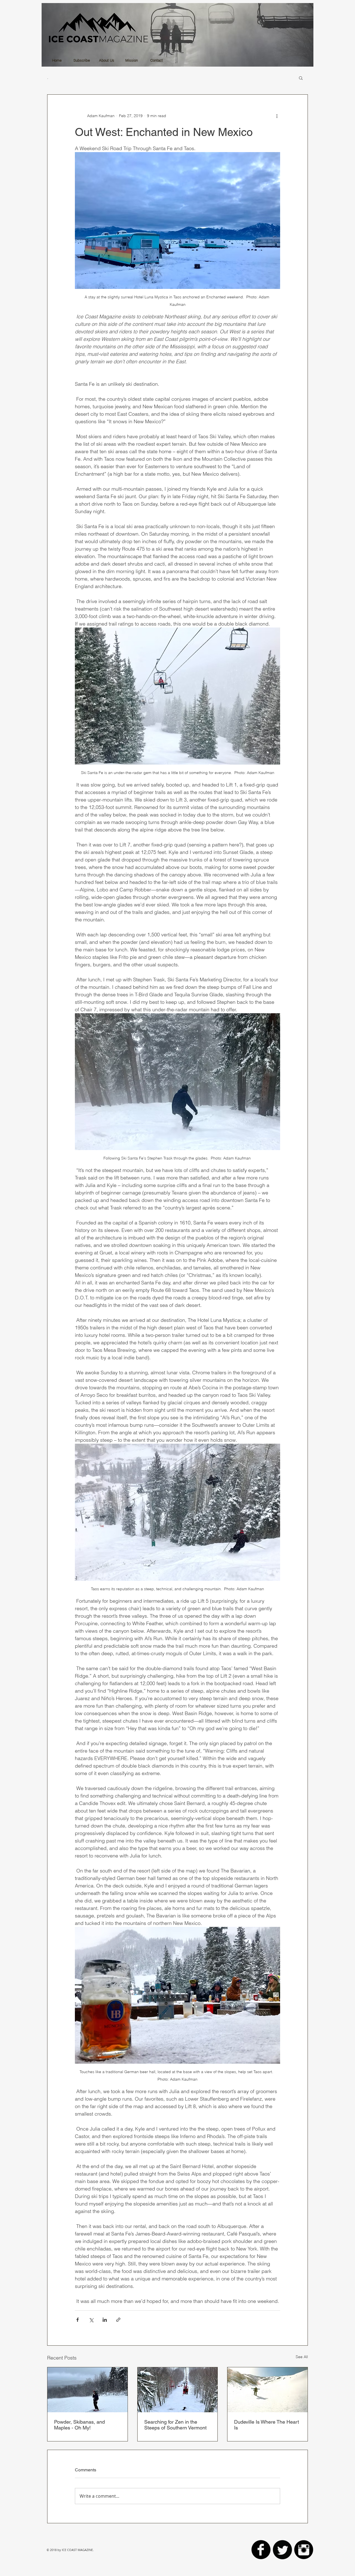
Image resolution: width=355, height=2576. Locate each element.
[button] (301, 78)
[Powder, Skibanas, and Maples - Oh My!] (88, 2390)
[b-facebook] (261, 2550)
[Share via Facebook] (78, 2320)
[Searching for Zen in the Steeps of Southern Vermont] (178, 2390)
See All (302, 2357)
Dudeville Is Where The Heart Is (267, 2425)
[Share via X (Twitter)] (91, 2320)
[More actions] (277, 116)
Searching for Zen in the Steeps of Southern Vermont (175, 2425)
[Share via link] (118, 2320)
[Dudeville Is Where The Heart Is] (267, 2390)
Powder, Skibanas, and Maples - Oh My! (79, 2425)
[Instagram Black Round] (304, 2550)
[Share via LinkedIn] (105, 2320)
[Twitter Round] (282, 2550)
